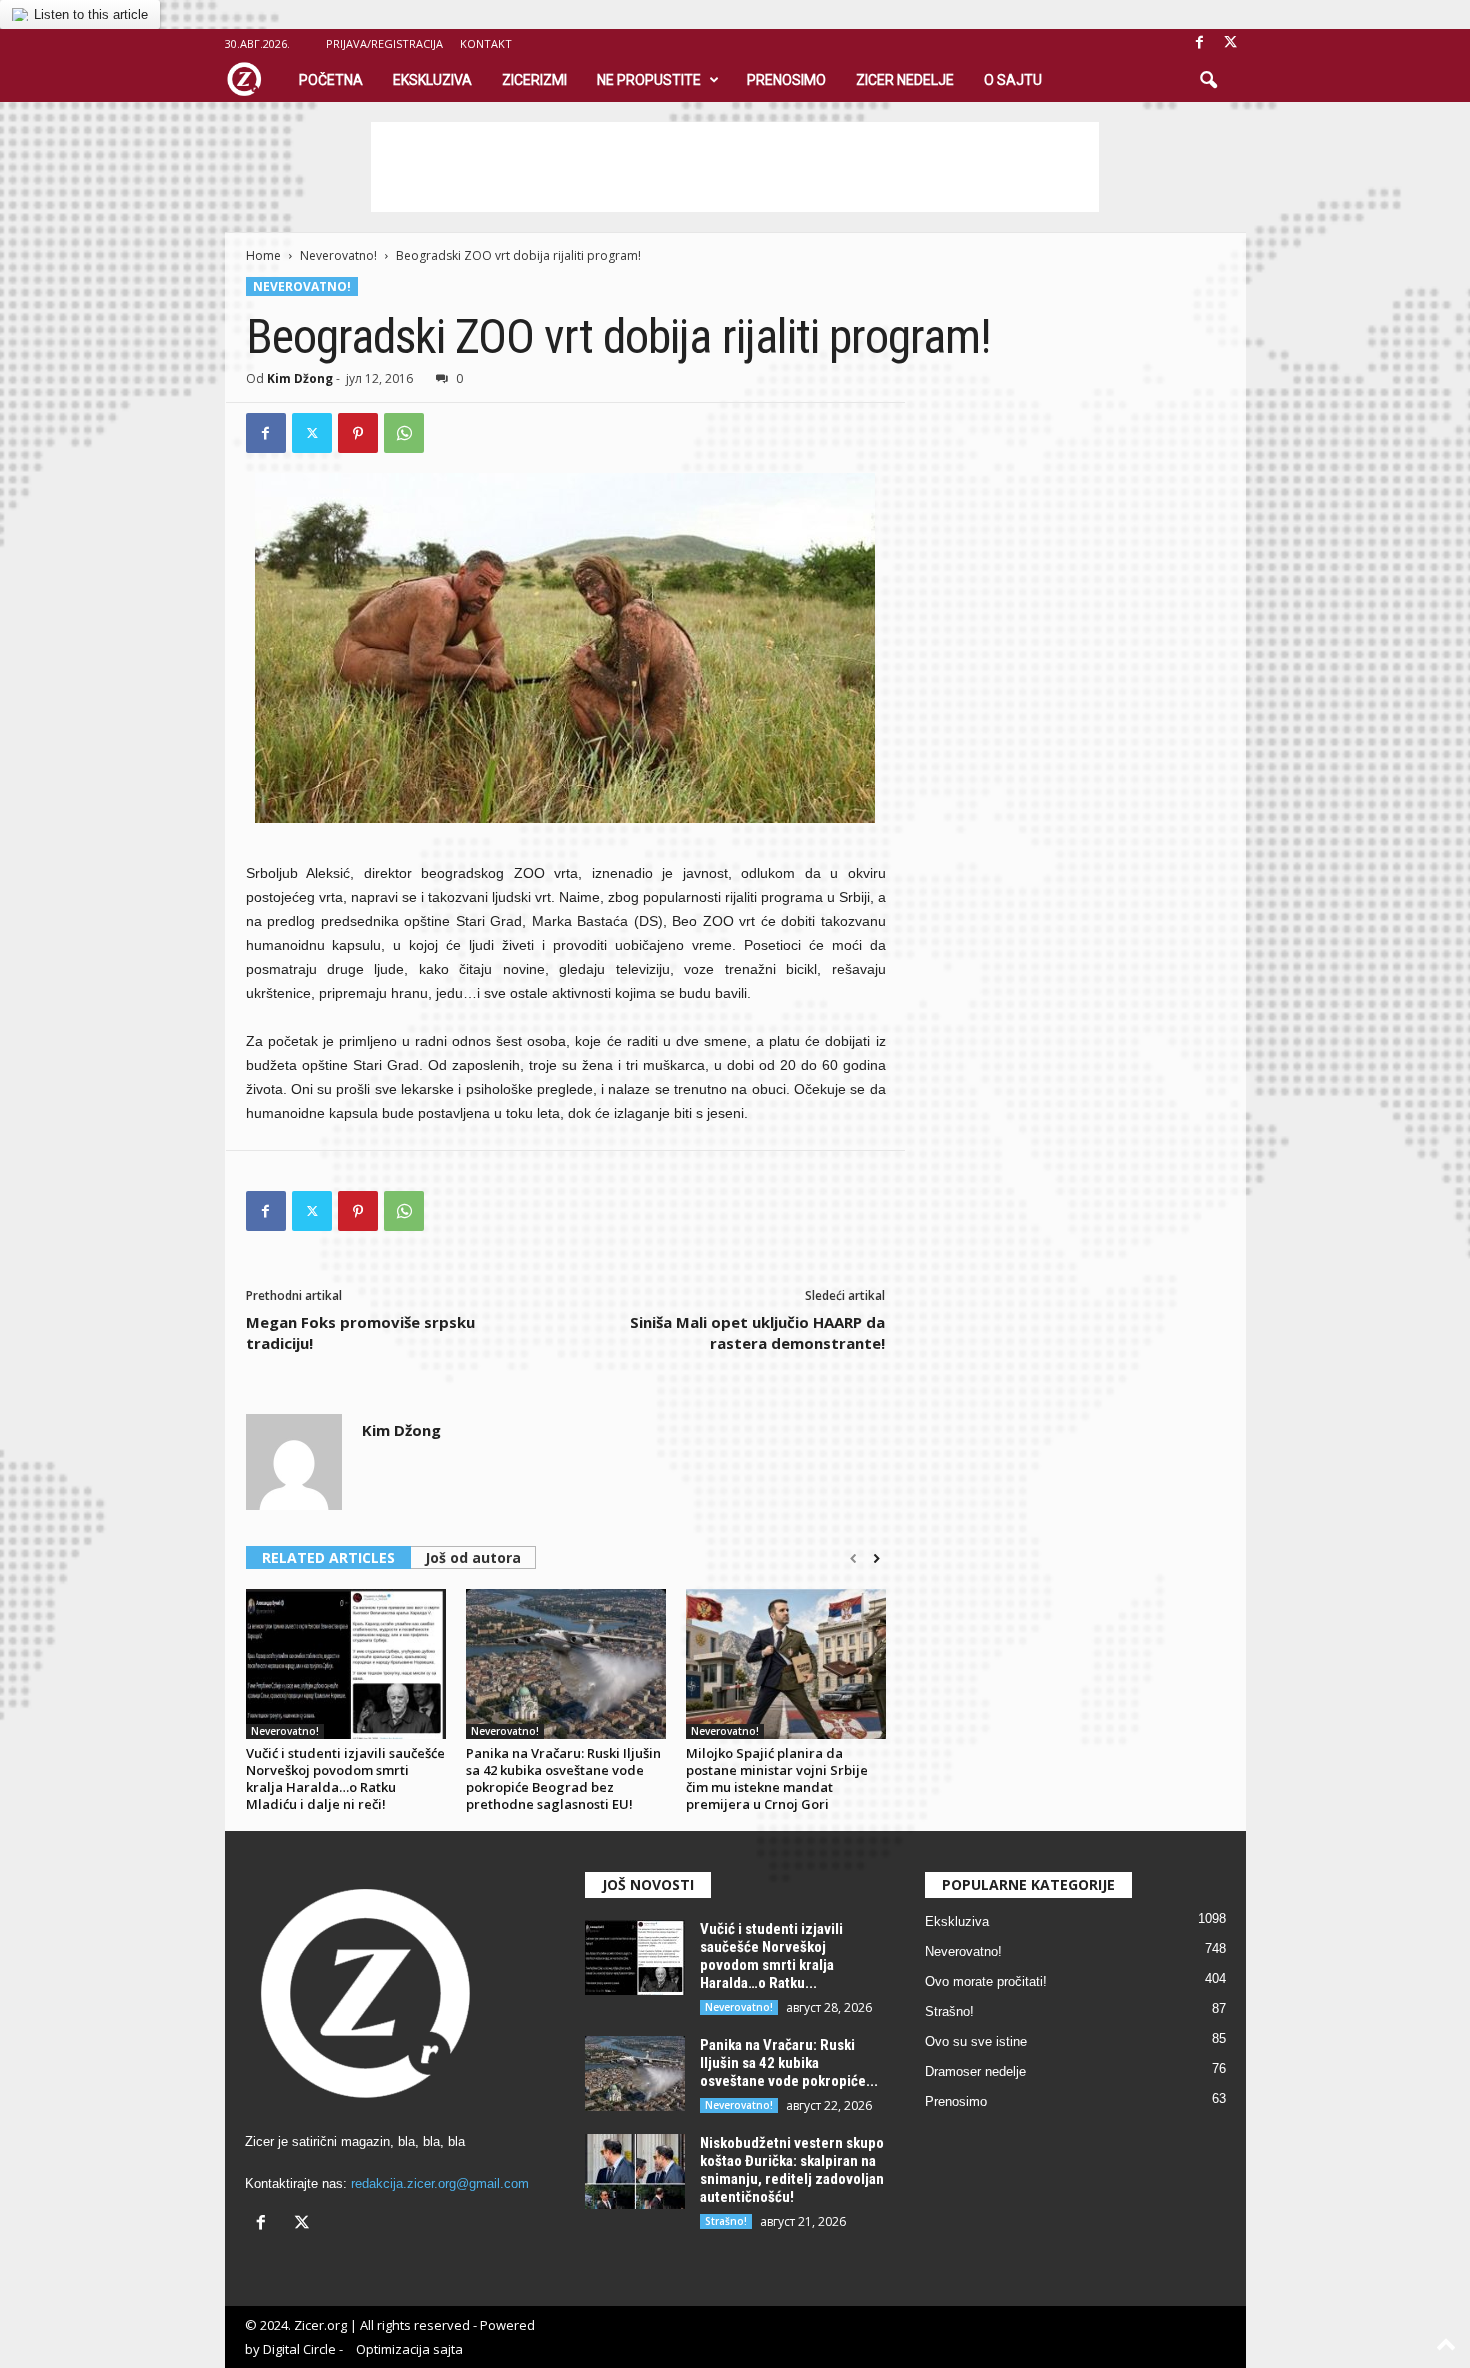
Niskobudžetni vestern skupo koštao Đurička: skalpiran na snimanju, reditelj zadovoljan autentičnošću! (792, 2170)
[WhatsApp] (404, 433)
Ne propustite (649, 80)
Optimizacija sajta (409, 2349)
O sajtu (1013, 80)
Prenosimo (786, 80)
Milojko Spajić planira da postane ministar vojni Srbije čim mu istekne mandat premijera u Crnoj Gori (777, 1778)
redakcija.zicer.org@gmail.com (440, 2183)
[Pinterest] (358, 433)
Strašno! (726, 2221)
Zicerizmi (534, 80)
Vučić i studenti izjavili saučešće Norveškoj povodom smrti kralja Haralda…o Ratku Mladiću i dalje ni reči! (345, 1778)
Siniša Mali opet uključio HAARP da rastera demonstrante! (757, 1332)
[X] (1231, 43)
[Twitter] (312, 433)
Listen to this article (91, 14)
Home (263, 255)
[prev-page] (853, 1559)
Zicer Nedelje (905, 80)
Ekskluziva (432, 80)
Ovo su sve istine (976, 2041)
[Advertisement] (735, 167)
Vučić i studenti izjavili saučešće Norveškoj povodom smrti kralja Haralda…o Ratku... (771, 1956)
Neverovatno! (338, 255)
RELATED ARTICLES (328, 1557)
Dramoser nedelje (975, 2071)
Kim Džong (300, 378)
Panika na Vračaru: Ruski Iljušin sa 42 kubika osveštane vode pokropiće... (789, 2063)
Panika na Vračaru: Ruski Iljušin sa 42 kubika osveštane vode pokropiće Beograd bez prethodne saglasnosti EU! (563, 1778)
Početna (331, 80)
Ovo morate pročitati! (986, 1981)
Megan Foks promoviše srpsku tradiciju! (360, 1332)
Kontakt (486, 43)
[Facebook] (1200, 43)
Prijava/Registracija (384, 43)
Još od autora (473, 1557)
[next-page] (876, 1559)
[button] (1208, 81)
